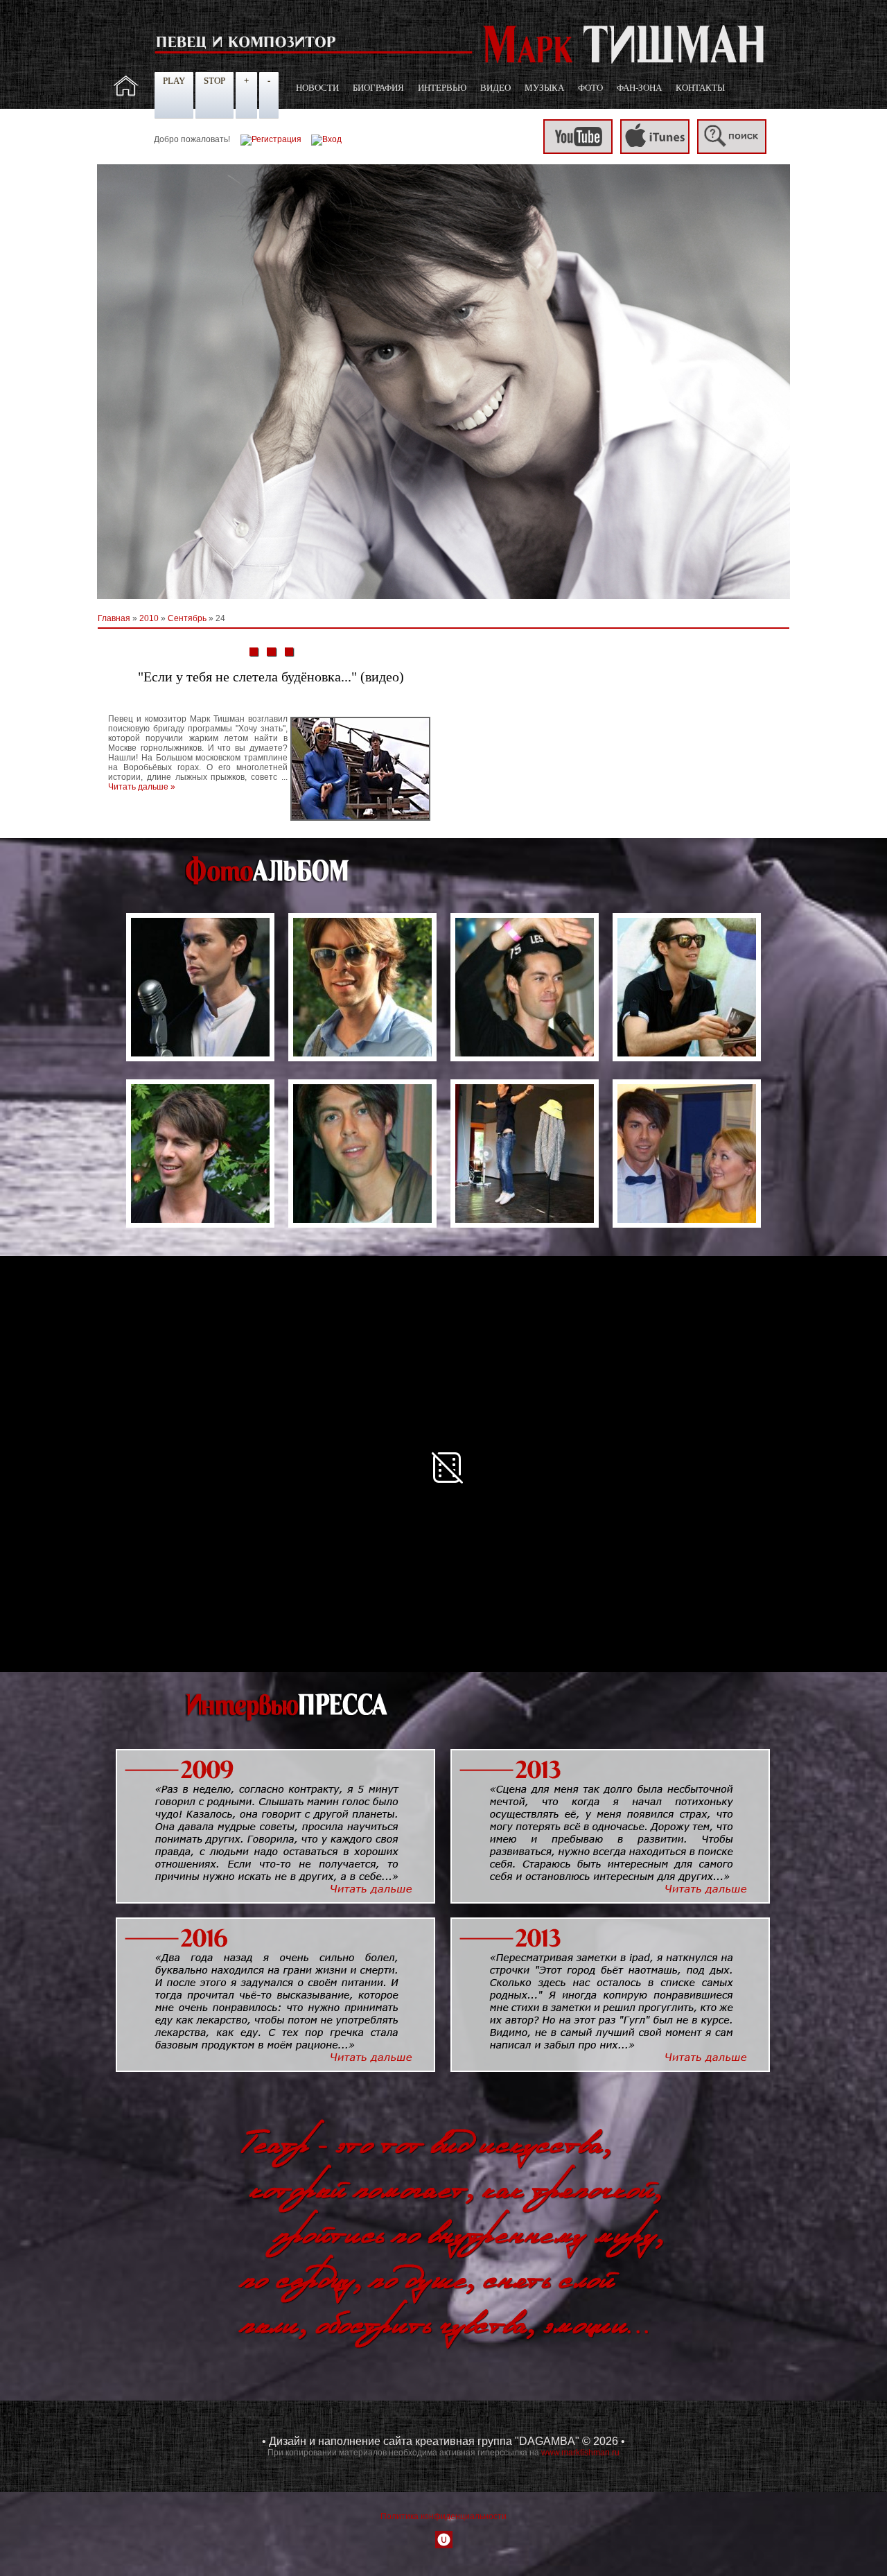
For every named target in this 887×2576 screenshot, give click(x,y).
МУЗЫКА (544, 88)
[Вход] (326, 139)
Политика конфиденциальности (443, 2516)
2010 (149, 618)
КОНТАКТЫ (700, 88)
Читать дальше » (142, 787)
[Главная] (126, 94)
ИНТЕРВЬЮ (442, 88)
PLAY (174, 81)
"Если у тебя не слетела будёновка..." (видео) (271, 677)
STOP (214, 81)
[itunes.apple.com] (655, 151)
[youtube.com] (578, 151)
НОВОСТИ (317, 88)
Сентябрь (187, 618)
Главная (114, 618)
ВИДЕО (495, 88)
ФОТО (590, 88)
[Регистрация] (271, 139)
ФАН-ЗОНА (639, 88)
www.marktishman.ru (580, 2453)
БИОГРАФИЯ (378, 88)
